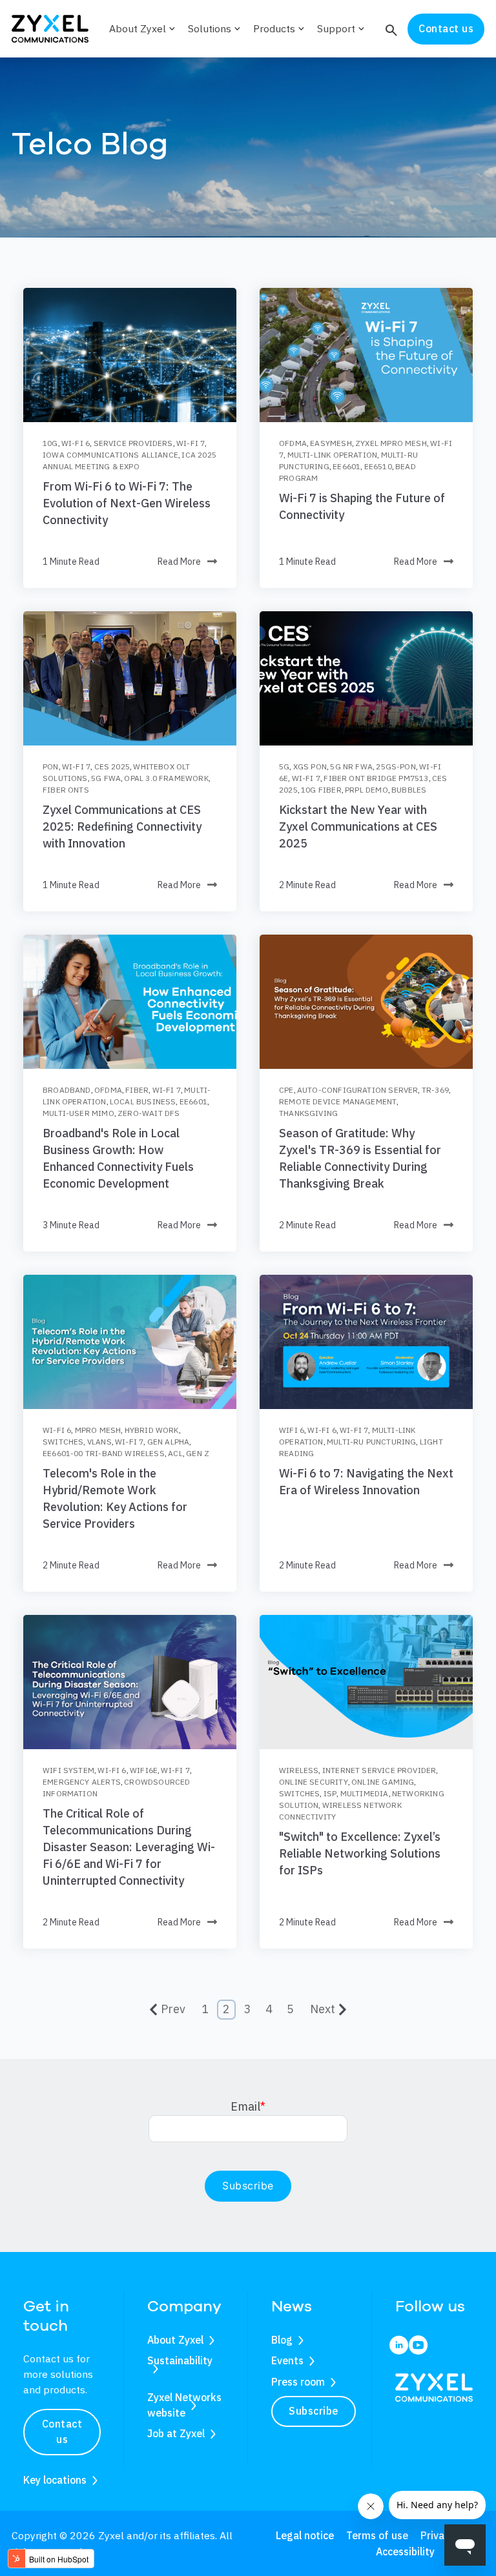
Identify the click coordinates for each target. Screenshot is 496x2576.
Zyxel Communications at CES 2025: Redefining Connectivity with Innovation (122, 827)
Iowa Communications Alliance (110, 455)
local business (143, 1101)
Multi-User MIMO (78, 1113)
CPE (286, 1090)
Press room (298, 2382)
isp (330, 1793)
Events (287, 2360)
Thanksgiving (308, 1113)
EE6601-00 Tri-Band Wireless (104, 1453)
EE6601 (346, 466)
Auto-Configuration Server (358, 1090)
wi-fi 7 (191, 443)
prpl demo (367, 790)
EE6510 (378, 466)
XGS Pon (310, 766)
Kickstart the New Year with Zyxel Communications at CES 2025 (358, 827)
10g (50, 443)
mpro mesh (98, 1430)
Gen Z (198, 1453)
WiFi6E (144, 1770)
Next (323, 2009)
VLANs (99, 1442)
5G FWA (106, 778)
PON (51, 766)
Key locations (55, 2480)
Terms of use (377, 2535)
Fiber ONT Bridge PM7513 (376, 778)
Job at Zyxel (176, 2433)
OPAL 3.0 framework (166, 778)
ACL (175, 1453)
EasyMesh (331, 443)
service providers (133, 443)
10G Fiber (321, 790)
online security (314, 1782)
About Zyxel (175, 2340)
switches (63, 1442)
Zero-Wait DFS (149, 1113)
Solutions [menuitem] (215, 28)
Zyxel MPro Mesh (391, 443)
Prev (173, 2009)
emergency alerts (82, 1782)
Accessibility (405, 2551)
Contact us (446, 28)
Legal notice (305, 2535)
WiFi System (68, 1770)
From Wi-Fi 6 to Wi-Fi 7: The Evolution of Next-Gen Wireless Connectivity (127, 503)
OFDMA (293, 443)
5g (284, 766)
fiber (137, 1090)
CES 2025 (112, 766)
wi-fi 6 (76, 443)
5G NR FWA (351, 766)
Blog (282, 2340)
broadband (67, 1090)
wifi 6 (292, 1430)
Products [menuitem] (280, 28)
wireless (299, 1770)
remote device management (338, 1101)
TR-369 (435, 1090)
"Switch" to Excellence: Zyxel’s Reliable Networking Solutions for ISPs (360, 1853)
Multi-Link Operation (333, 455)
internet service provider (379, 1770)
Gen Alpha (169, 1442)
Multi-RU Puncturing (371, 1442)
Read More (179, 562)
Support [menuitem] (342, 28)
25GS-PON (396, 766)
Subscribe (314, 2411)
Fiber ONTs (66, 790)
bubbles (409, 790)
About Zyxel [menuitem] (143, 28)
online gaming (383, 1782)
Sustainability (180, 2360)
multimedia (365, 1793)
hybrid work (152, 1430)
